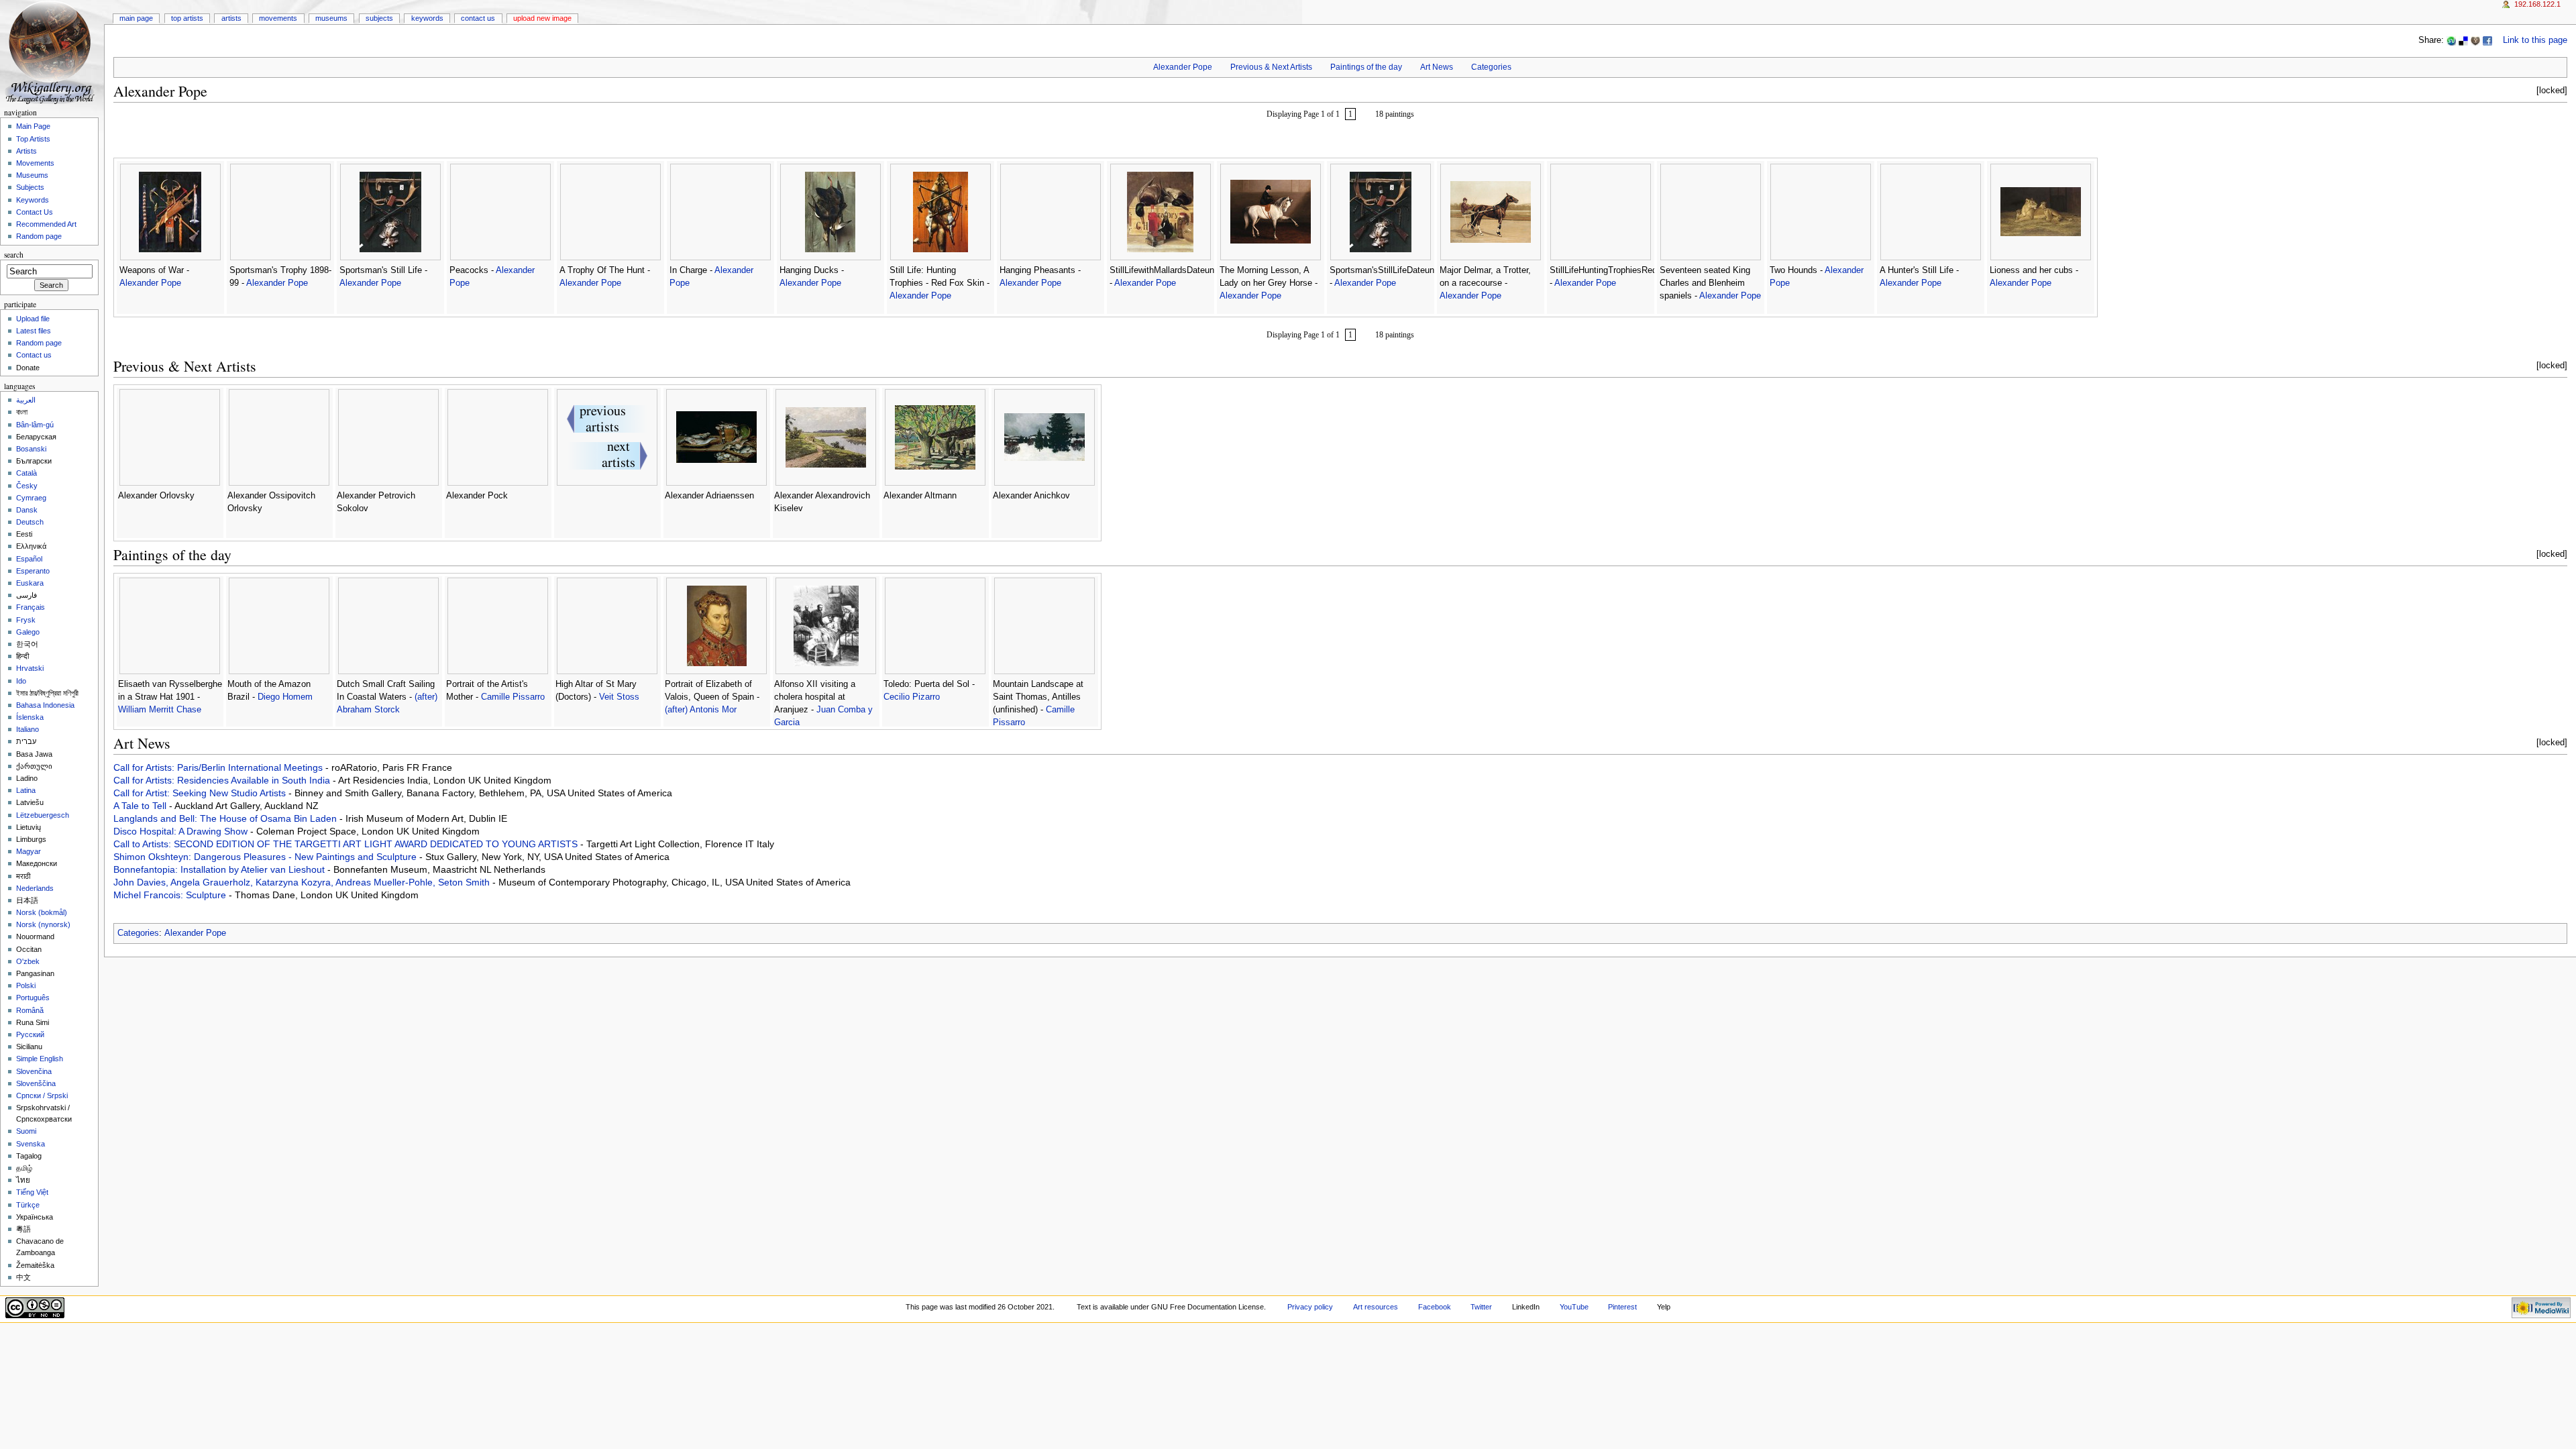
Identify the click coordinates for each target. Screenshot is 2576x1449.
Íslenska (30, 717)
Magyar (29, 851)
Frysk (26, 620)
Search (14, 255)
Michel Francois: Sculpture (171, 895)
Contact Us (478, 18)
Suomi (26, 1131)
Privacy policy (1310, 1307)
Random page (39, 236)
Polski (26, 985)
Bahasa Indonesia (45, 705)
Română (30, 1010)
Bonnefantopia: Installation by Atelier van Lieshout (220, 869)
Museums (331, 18)
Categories (1491, 67)
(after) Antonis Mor (701, 710)
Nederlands (35, 888)
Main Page (136, 18)
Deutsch (30, 522)
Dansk (27, 510)
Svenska (31, 1144)
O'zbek (28, 961)
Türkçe (28, 1205)
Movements (278, 18)
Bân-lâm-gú (35, 425)
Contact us (34, 355)
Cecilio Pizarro (912, 697)
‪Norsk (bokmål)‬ (42, 912)
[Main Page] (52, 52)
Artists (231, 18)
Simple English (40, 1059)
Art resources (1376, 1307)
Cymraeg (31, 498)
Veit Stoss (619, 697)
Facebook (1435, 1307)
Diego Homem (285, 697)
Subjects (379, 18)
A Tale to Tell (141, 806)
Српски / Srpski (42, 1095)
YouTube (1574, 1307)
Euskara (30, 583)
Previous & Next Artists (1271, 67)
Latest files (34, 331)
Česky (27, 486)
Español (29, 559)
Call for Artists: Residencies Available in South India (223, 780)
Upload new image (542, 18)
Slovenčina (34, 1071)
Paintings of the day (1366, 67)
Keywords (427, 18)
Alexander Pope (1183, 67)
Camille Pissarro (513, 697)
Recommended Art (46, 224)
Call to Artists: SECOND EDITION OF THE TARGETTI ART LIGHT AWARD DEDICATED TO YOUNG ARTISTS (347, 844)
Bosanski (31, 449)
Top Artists (187, 18)
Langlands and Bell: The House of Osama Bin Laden (226, 818)
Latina (26, 790)
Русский (30, 1034)
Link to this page (2535, 40)
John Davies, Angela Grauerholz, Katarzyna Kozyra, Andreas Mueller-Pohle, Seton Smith (303, 882)
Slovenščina (36, 1083)
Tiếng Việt (32, 1192)
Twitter (1481, 1307)
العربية (26, 400)
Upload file (33, 319)
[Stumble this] (2451, 40)
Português (33, 998)
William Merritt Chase (160, 710)
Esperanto (33, 571)
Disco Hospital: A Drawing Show (182, 831)
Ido (21, 681)
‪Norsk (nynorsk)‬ (43, 924)
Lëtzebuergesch (43, 815)
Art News (1437, 67)
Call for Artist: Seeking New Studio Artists (201, 793)
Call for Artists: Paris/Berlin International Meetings (219, 767)
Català (26, 473)
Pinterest (1622, 1307)
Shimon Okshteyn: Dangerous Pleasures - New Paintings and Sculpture (266, 857)
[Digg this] (2475, 40)
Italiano (28, 729)
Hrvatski (30, 668)
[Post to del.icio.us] (2463, 40)
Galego (28, 632)
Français (31, 607)
